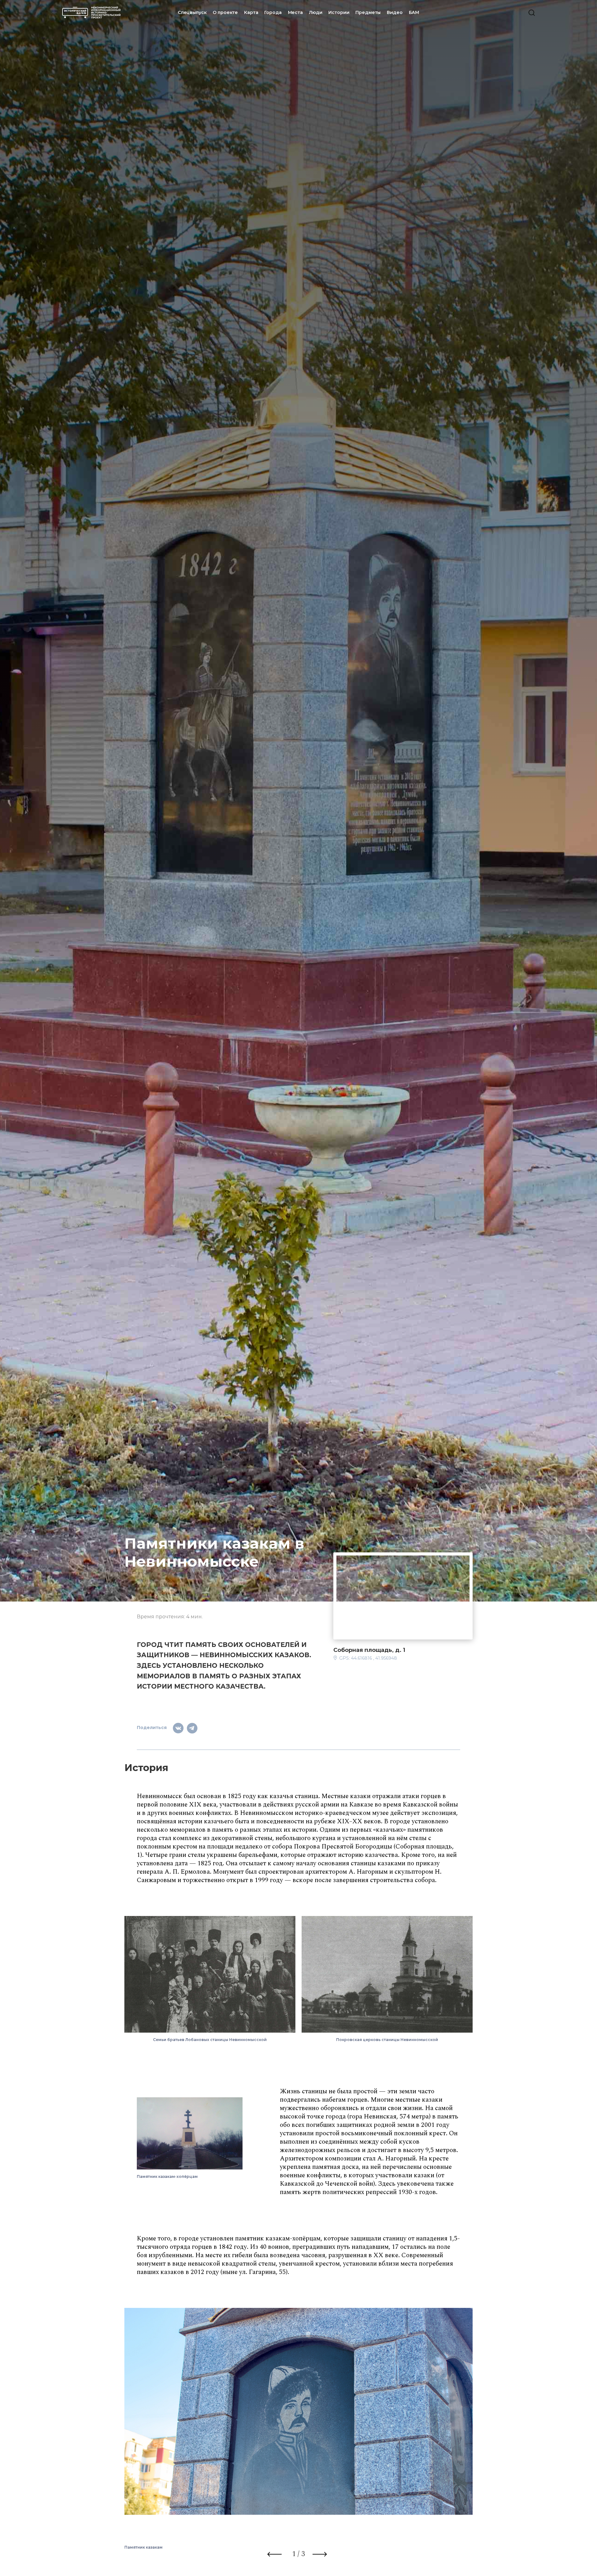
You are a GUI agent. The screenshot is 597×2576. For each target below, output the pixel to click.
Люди (316, 12)
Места (295, 12)
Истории (339, 12)
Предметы (368, 12)
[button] (275, 2555)
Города (273, 12)
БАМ (414, 12)
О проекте (225, 12)
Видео (395, 12)
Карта (251, 12)
